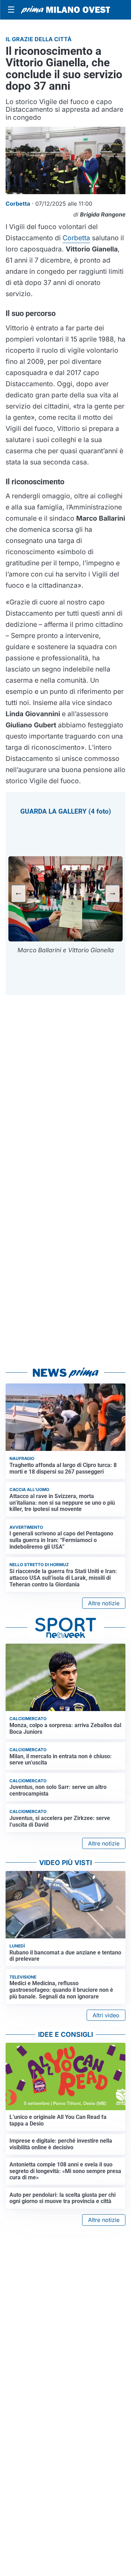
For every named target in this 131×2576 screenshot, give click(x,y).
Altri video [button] (106, 2015)
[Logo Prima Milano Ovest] (65, 10)
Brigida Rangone (103, 214)
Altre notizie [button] (104, 1603)
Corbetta (76, 238)
